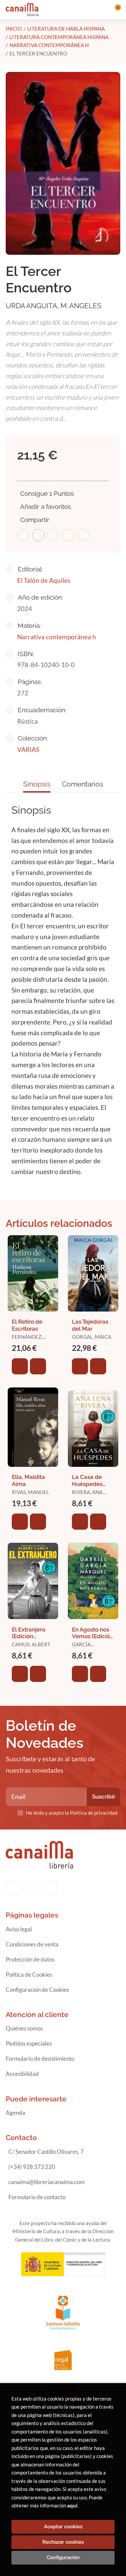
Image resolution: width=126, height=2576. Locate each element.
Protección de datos (30, 1959)
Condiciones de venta (32, 1944)
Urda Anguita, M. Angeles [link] (54, 306)
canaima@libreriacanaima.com (47, 2182)
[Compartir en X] (38, 535)
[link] (38, 1366)
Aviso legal (19, 1929)
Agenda (15, 2113)
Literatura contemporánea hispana (59, 37)
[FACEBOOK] (13, 1887)
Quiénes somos (24, 2028)
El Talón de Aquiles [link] (44, 580)
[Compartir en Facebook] (23, 535)
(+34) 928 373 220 (32, 2167)
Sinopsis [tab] (37, 784)
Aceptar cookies (63, 2527)
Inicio (14, 29)
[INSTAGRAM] (31, 1887)
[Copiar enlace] (83, 535)
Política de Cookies (29, 1975)
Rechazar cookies (63, 2542)
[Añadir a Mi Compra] (20, 1366)
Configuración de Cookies (37, 1990)
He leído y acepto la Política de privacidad (72, 1813)
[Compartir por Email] (68, 535)
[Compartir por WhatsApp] (53, 535)
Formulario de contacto (37, 2197)
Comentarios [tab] (82, 784)
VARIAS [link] (28, 749)
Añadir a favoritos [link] (46, 507)
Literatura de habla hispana (66, 29)
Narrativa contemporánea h (49, 45)
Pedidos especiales (29, 2043)
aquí (72, 2505)
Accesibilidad (22, 2074)
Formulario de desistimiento (40, 2059)
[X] (49, 1887)
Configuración (63, 2558)
